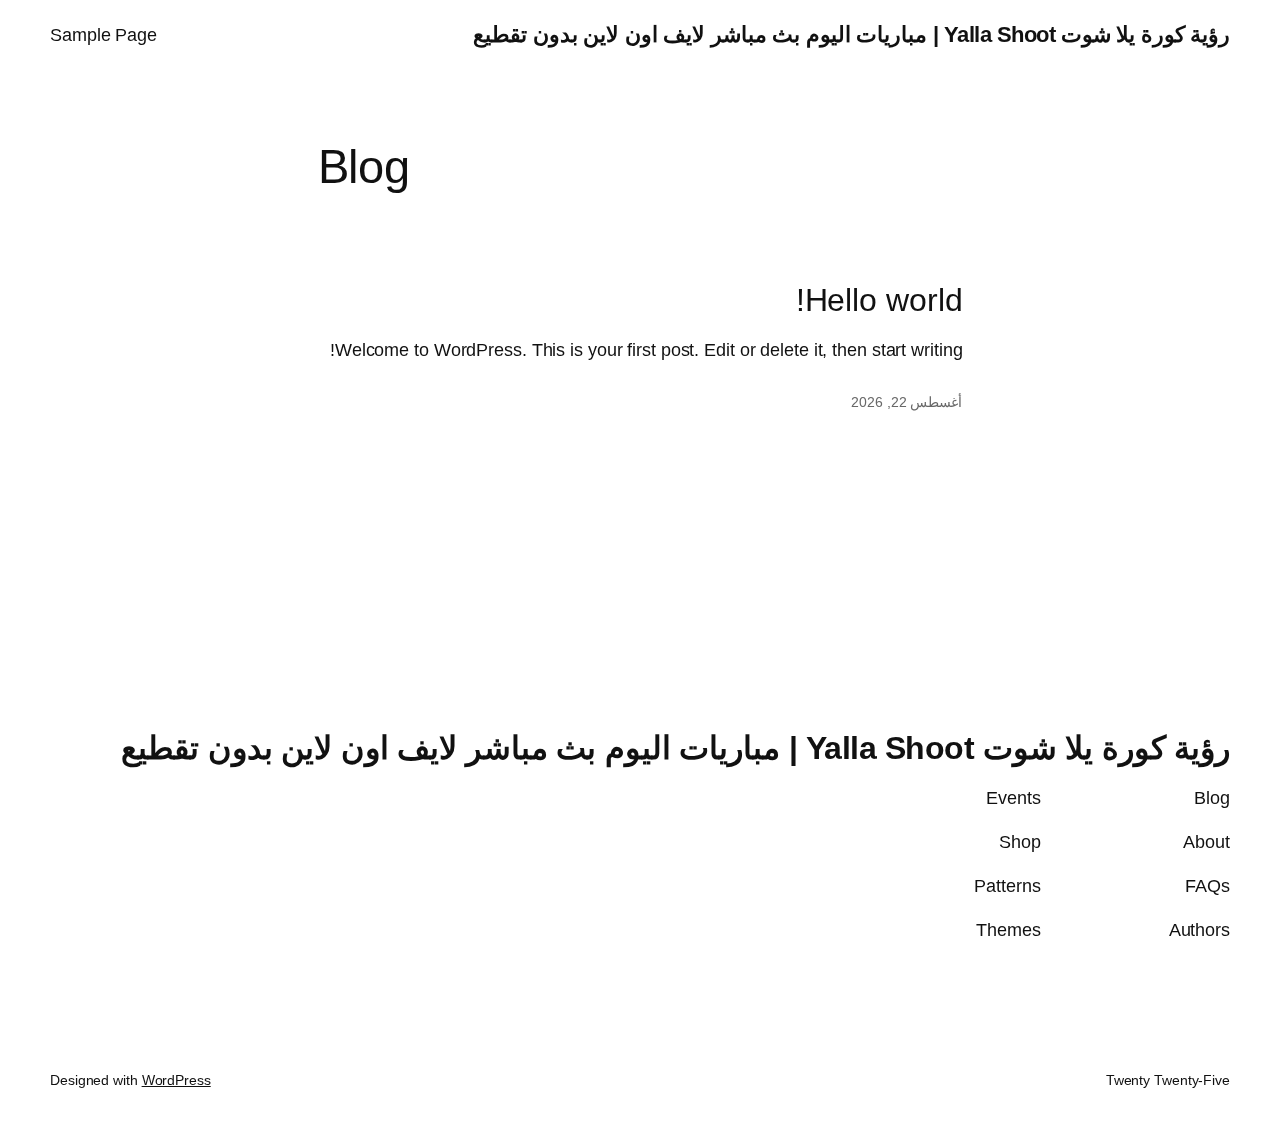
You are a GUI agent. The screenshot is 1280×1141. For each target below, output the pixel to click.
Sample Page (103, 35)
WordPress (176, 1080)
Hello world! (879, 300)
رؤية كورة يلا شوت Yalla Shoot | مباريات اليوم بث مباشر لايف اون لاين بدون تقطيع (851, 34)
